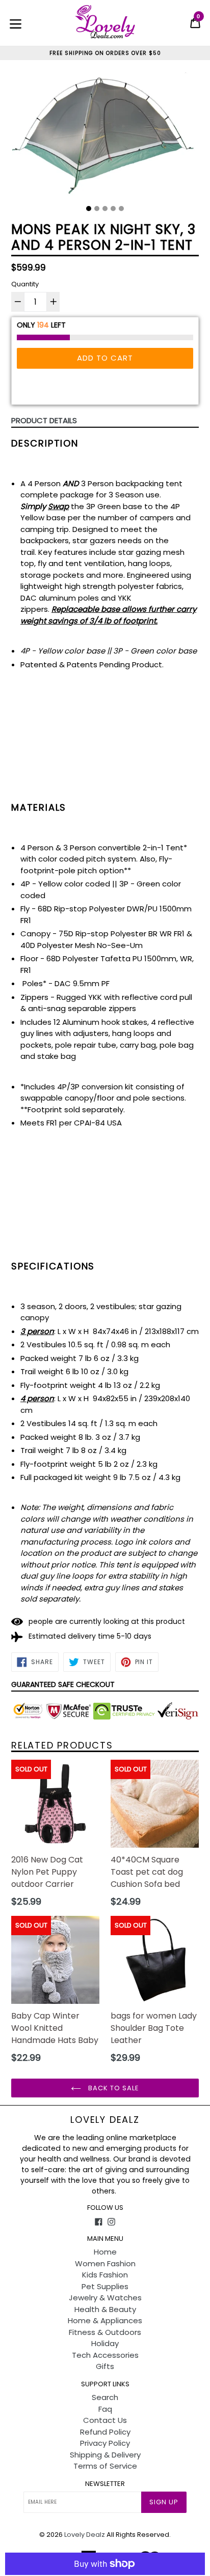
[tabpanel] (105, 136)
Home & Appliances (105, 2320)
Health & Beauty (105, 2309)
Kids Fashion (105, 2275)
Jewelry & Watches (105, 2298)
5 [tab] (121, 209)
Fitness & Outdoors (105, 2332)
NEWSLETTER (105, 2484)
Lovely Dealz (105, 2120)
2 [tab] (97, 209)
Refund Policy (105, 2432)
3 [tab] (105, 209)
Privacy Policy (105, 2443)
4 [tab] (113, 209)
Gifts (105, 2366)
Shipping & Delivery (105, 2455)
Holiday (105, 2343)
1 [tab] (89, 209)
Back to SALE (113, 2088)
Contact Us (105, 2420)
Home (105, 2252)
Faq (105, 2409)
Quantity (25, 284)
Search (105, 2397)
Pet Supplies (105, 2286)
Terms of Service (105, 2466)
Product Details (44, 420)
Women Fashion (105, 2263)
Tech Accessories (105, 2355)
